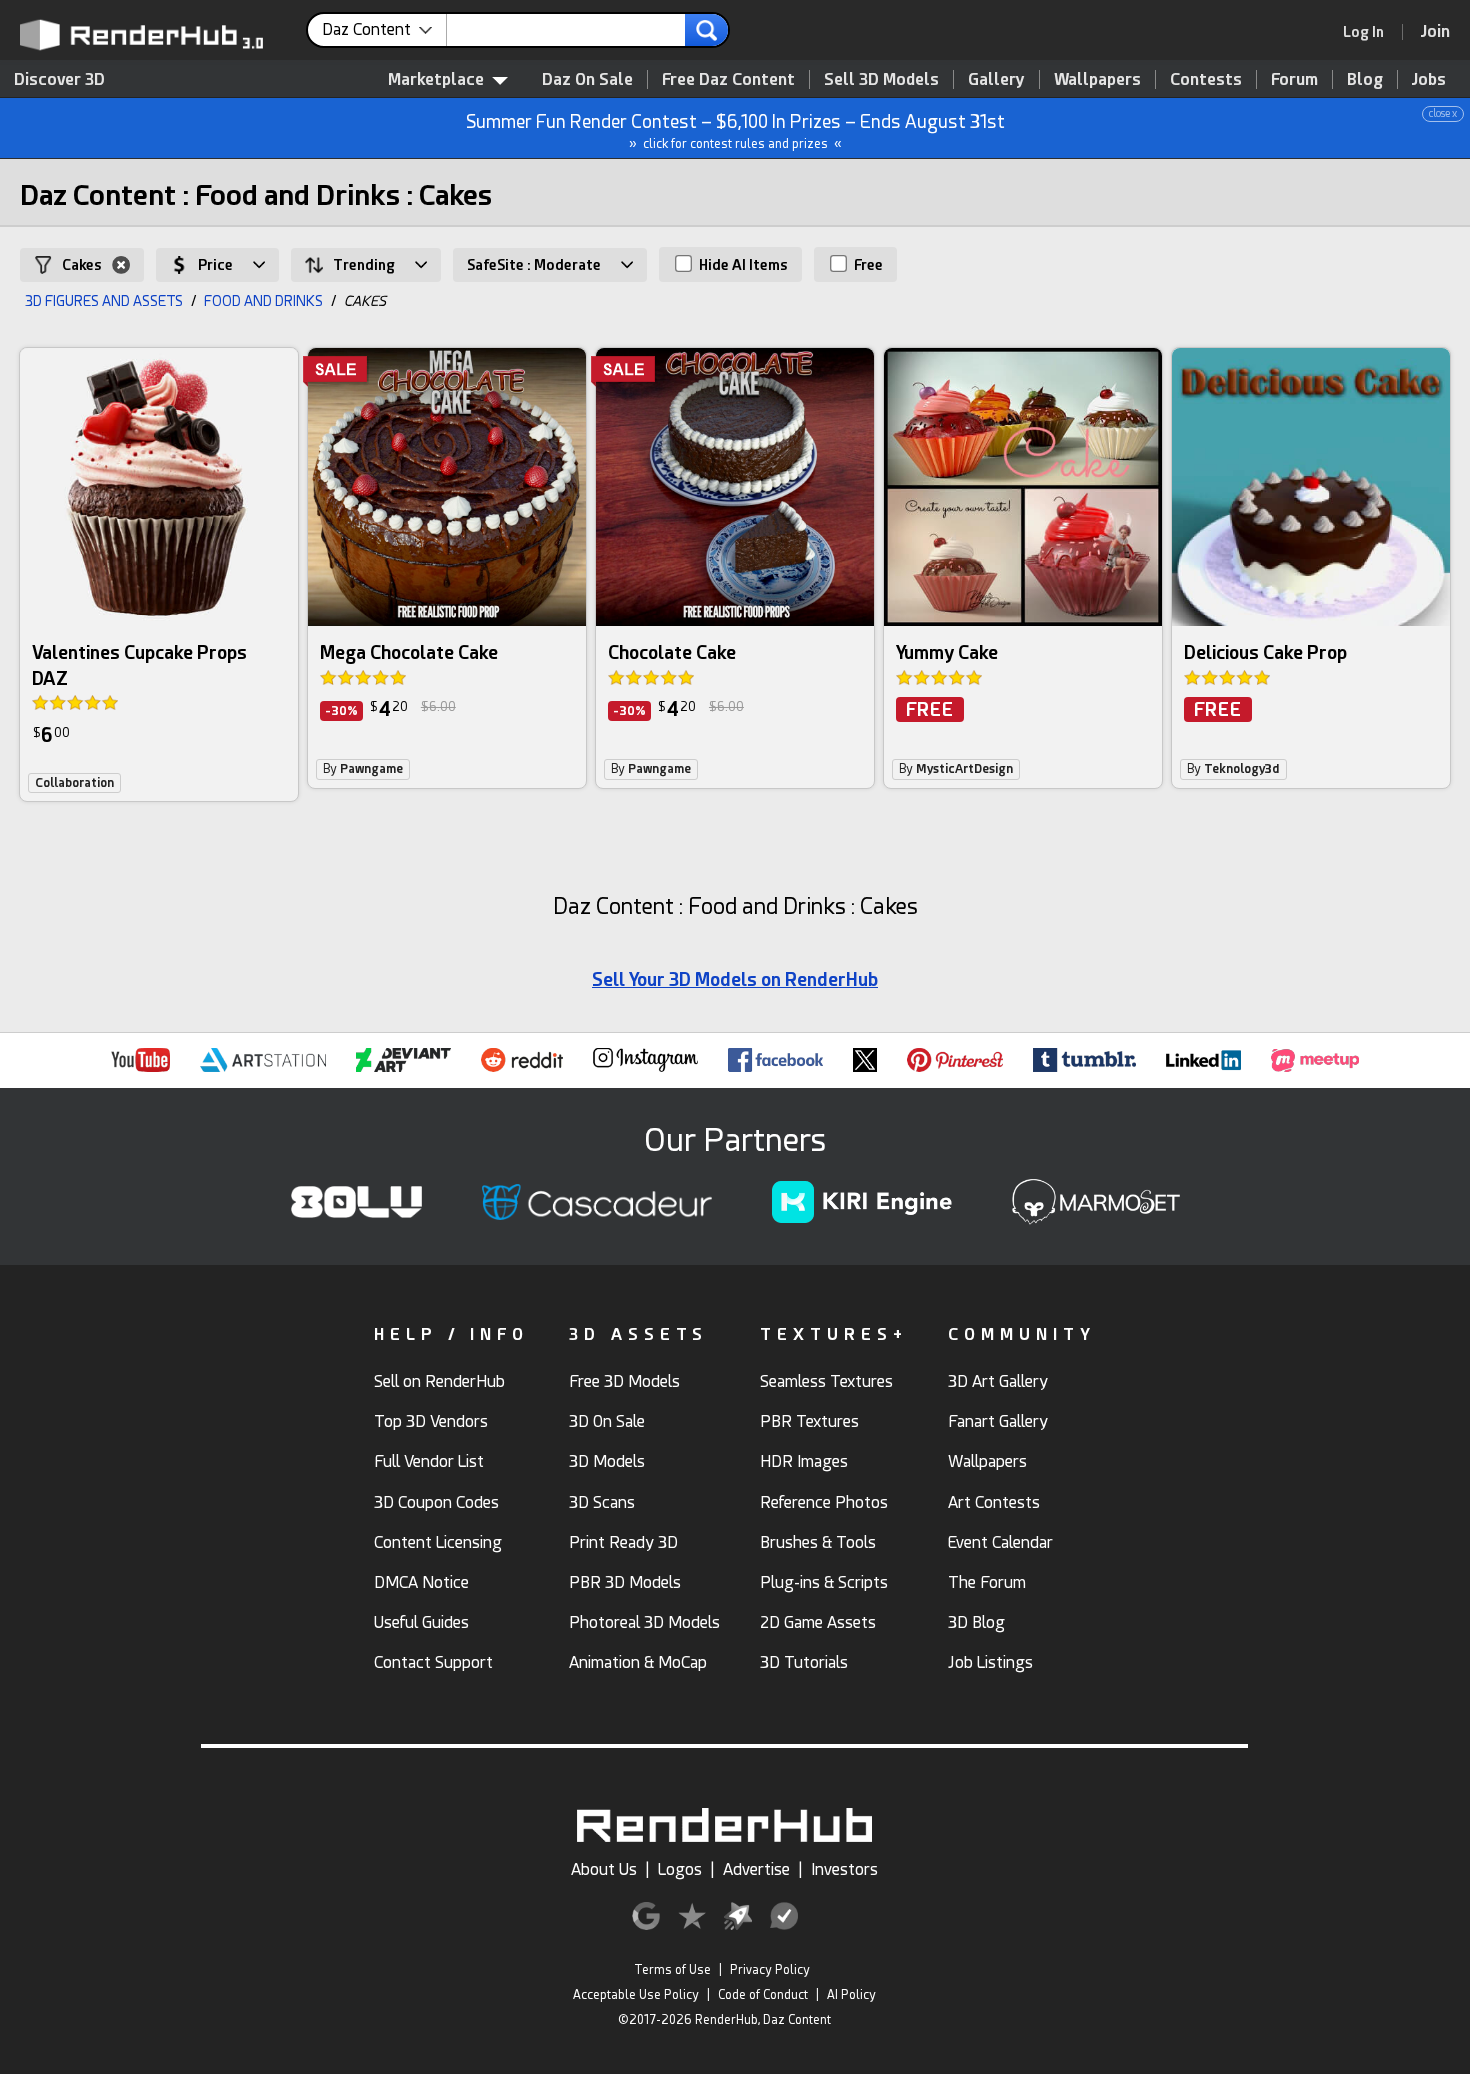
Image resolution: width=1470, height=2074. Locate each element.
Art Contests (994, 1502)
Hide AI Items (742, 265)
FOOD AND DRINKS (263, 301)
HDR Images (804, 1461)
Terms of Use (672, 1970)
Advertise (756, 1869)
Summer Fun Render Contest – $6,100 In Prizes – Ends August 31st (962, 129)
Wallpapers (1097, 79)
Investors (844, 1869)
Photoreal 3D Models (644, 1622)
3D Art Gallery (998, 1381)
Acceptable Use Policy (636, 1995)
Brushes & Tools (818, 1542)
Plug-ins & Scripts (824, 1582)
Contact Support (433, 1662)
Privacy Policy (770, 1970)
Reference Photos (824, 1502)
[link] (1370, 32)
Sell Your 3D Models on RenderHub (735, 979)
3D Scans (602, 1502)
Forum (1294, 79)
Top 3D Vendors (431, 1421)
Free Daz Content (728, 79)
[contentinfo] (384, 30)
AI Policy (851, 1995)
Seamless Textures (826, 1381)
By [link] (363, 769)
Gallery (996, 79)
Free (867, 265)
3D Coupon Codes (436, 1502)
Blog (1365, 79)
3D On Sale (607, 1421)
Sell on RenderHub (439, 1381)
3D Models (607, 1461)
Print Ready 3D (623, 1542)
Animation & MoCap (638, 1662)
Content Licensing (438, 1542)
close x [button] (1443, 113)
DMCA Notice (421, 1582)
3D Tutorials (804, 1662)
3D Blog (976, 1622)
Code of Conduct (763, 1995)
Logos (680, 1869)
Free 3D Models (624, 1381)
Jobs (1429, 79)
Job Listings (990, 1662)
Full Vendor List (429, 1461)
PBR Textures (809, 1421)
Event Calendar (1000, 1542)
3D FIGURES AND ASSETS (104, 301)
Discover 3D (59, 79)
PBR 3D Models (625, 1582)
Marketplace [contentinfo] (436, 79)
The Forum (987, 1582)
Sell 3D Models (881, 79)
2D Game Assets (818, 1622)
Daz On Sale (587, 79)
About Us (604, 1869)
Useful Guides (421, 1622)
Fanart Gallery (998, 1421)
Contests (1206, 79)
